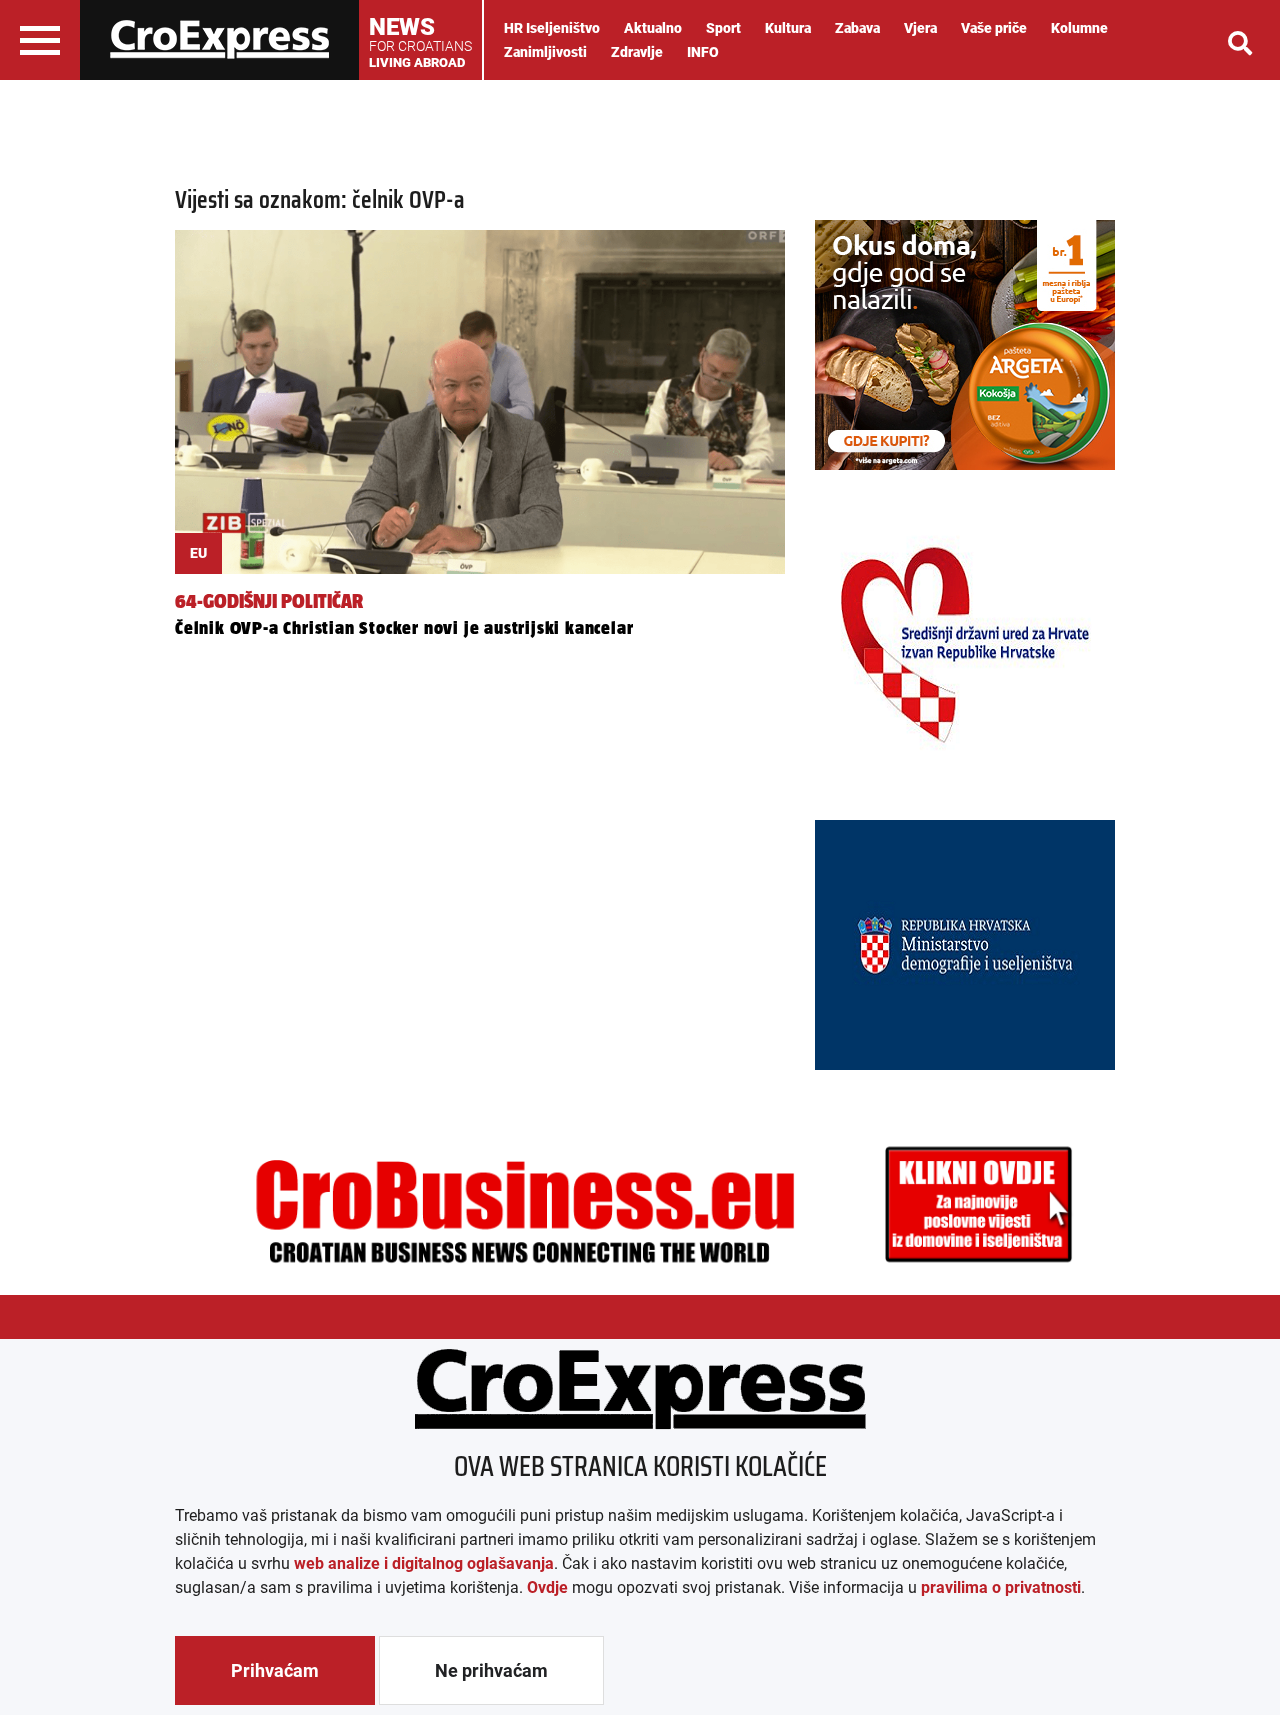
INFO (703, 52)
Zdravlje (637, 52)
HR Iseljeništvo (552, 28)
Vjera (920, 28)
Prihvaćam (275, 1670)
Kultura (788, 28)
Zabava (857, 28)
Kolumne (1079, 28)
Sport (723, 28)
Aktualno (653, 28)
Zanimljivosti (545, 52)
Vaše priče (994, 28)
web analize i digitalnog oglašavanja (424, 1563)
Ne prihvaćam (491, 1670)
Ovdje (547, 1587)
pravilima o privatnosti (1001, 1587)
